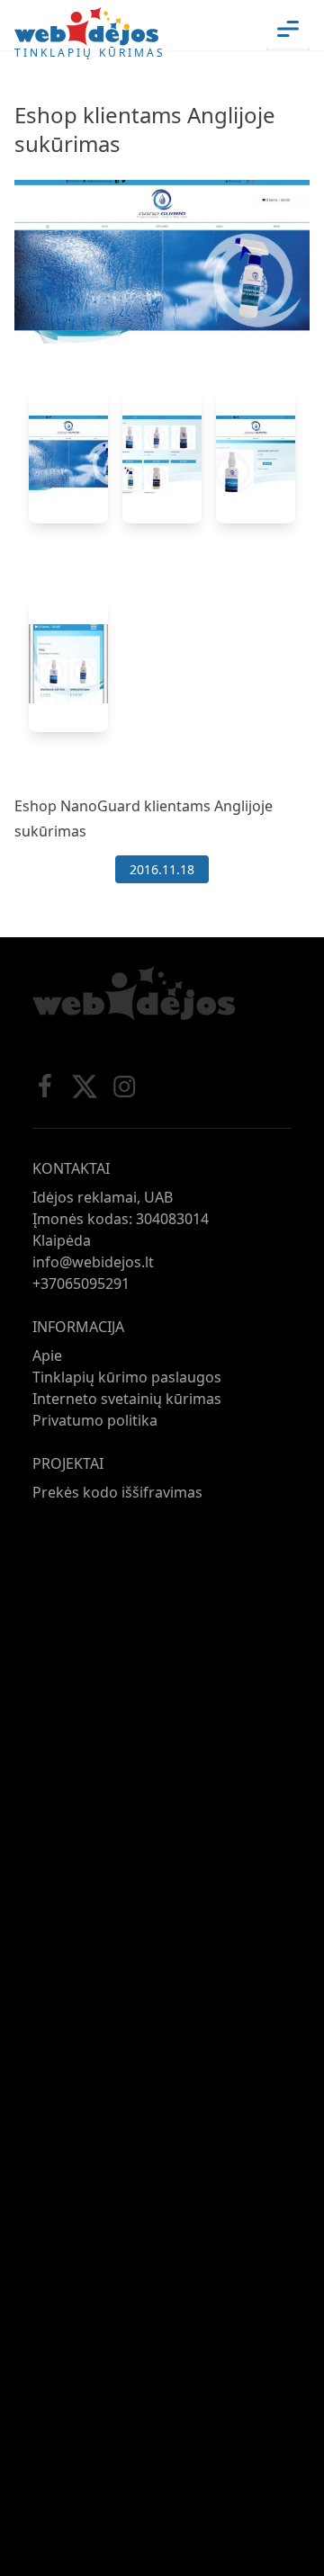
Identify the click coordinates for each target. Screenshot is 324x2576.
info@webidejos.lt (93, 1262)
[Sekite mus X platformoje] (85, 1087)
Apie (47, 1355)
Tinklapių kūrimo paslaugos (127, 1377)
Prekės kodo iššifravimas (117, 1492)
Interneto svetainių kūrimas (127, 1399)
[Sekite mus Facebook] (45, 1087)
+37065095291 (81, 1284)
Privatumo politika (95, 1420)
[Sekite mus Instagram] (124, 1087)
